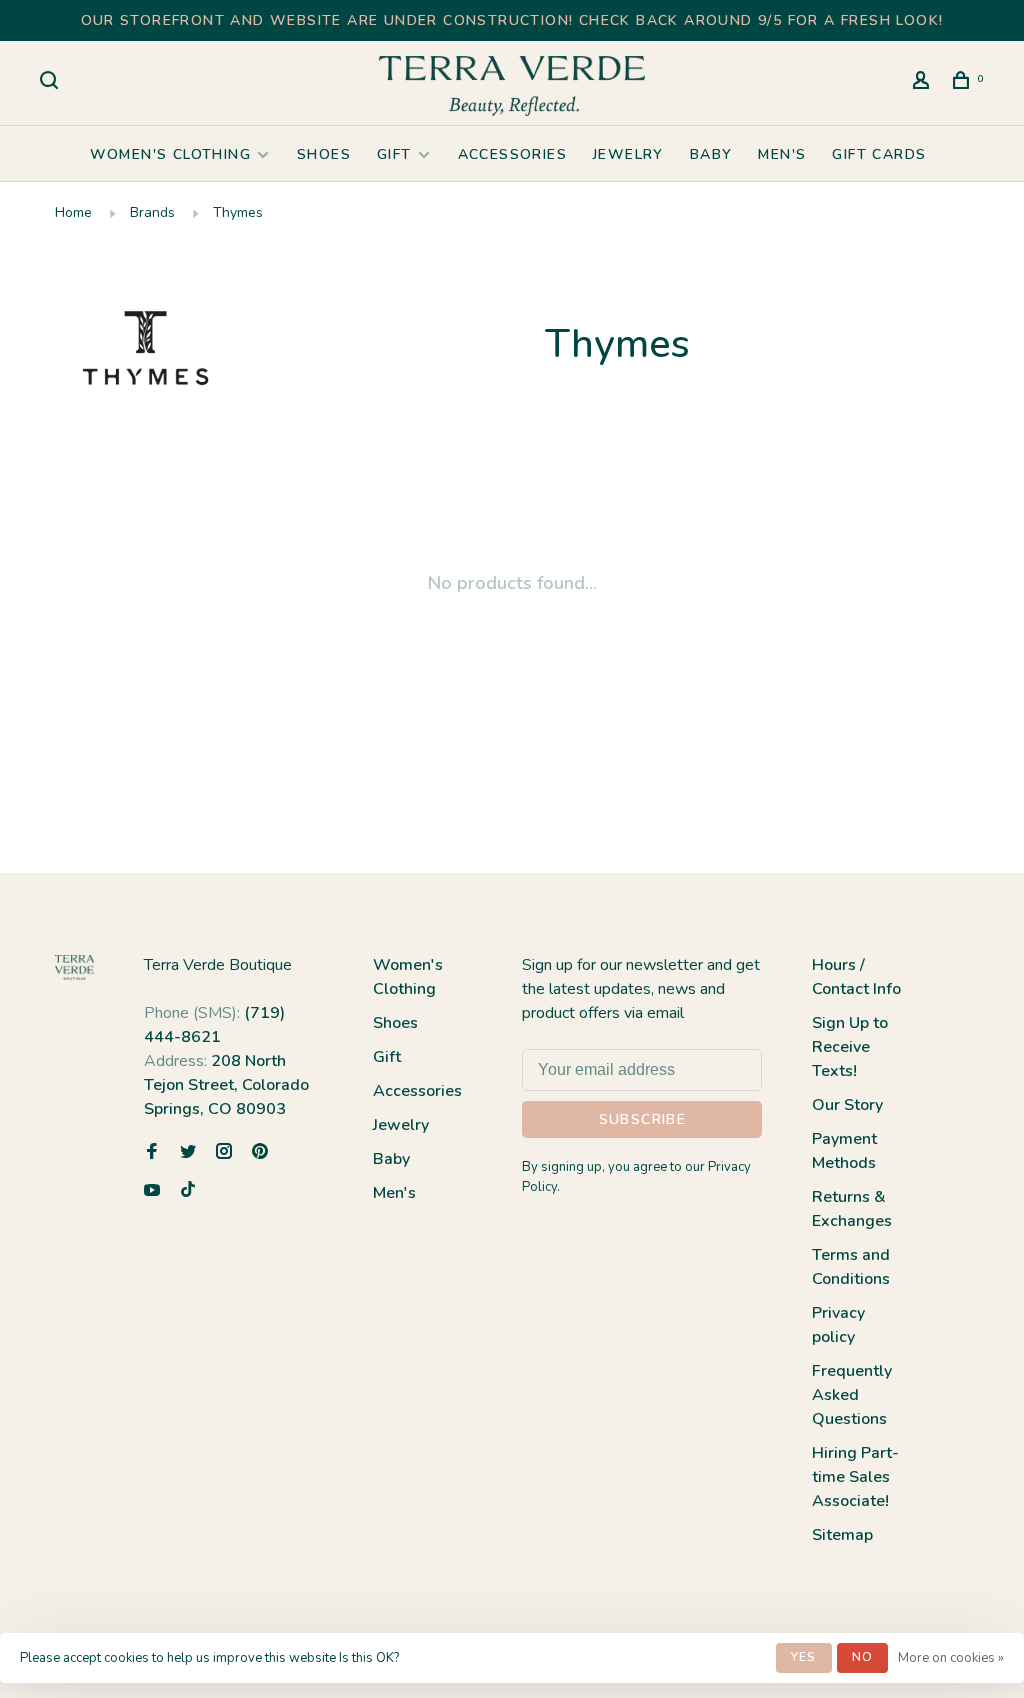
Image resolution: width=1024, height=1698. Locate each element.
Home (73, 212)
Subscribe (643, 1119)
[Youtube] (152, 1192)
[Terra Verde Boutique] (74, 967)
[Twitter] (188, 1153)
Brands (152, 212)
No (862, 1657)
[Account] (924, 83)
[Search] (52, 83)
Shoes (324, 154)
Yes (804, 1657)
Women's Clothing (170, 154)
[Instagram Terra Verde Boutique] (224, 1153)
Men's (782, 154)
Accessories (512, 154)
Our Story (847, 1105)
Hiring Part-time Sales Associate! (855, 1477)
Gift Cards (879, 154)
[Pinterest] (260, 1153)
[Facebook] (152, 1153)
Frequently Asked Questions (852, 1395)
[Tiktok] (188, 1192)
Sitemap (842, 1535)
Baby (711, 154)
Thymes (238, 212)
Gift (394, 154)
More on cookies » (951, 1658)
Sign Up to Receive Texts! (850, 1047)
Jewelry (628, 154)
